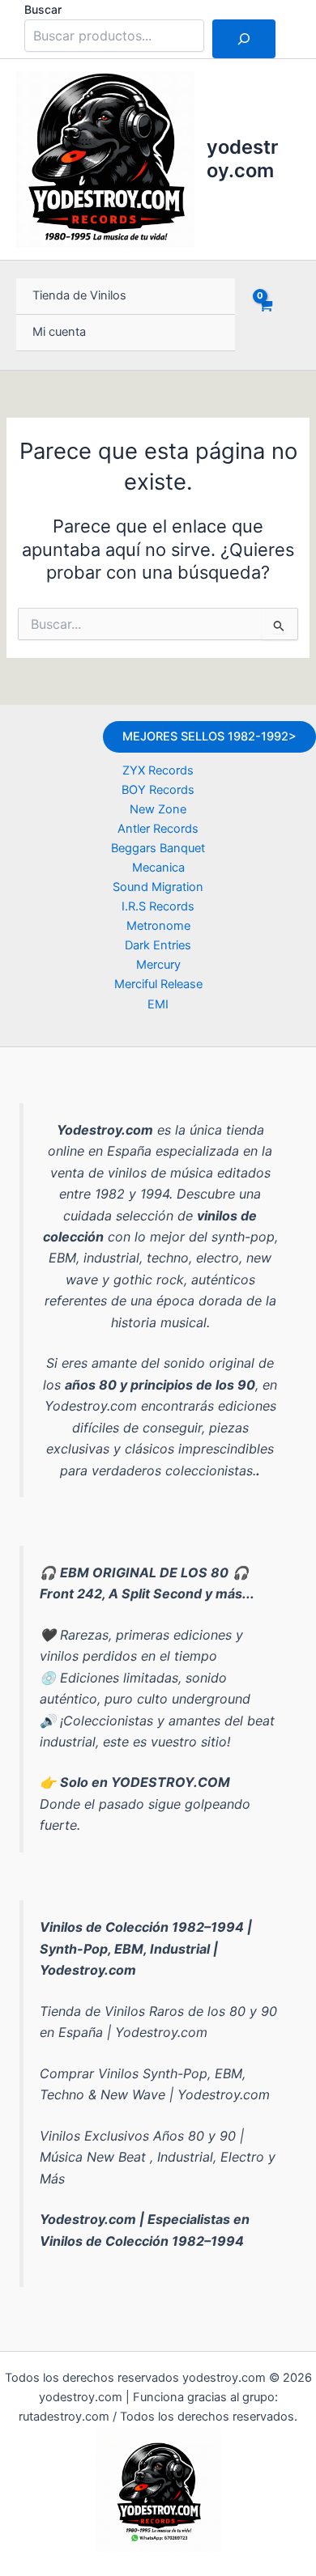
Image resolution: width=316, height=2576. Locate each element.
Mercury (158, 965)
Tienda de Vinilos (79, 295)
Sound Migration (158, 887)
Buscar (43, 9)
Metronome (158, 926)
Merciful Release (158, 984)
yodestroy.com (242, 158)
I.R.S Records (158, 906)
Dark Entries (158, 945)
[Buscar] (244, 39)
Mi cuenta (59, 332)
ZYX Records (158, 770)
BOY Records (158, 790)
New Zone (158, 809)
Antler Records (158, 829)
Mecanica (158, 868)
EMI (158, 1004)
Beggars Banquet (158, 848)
